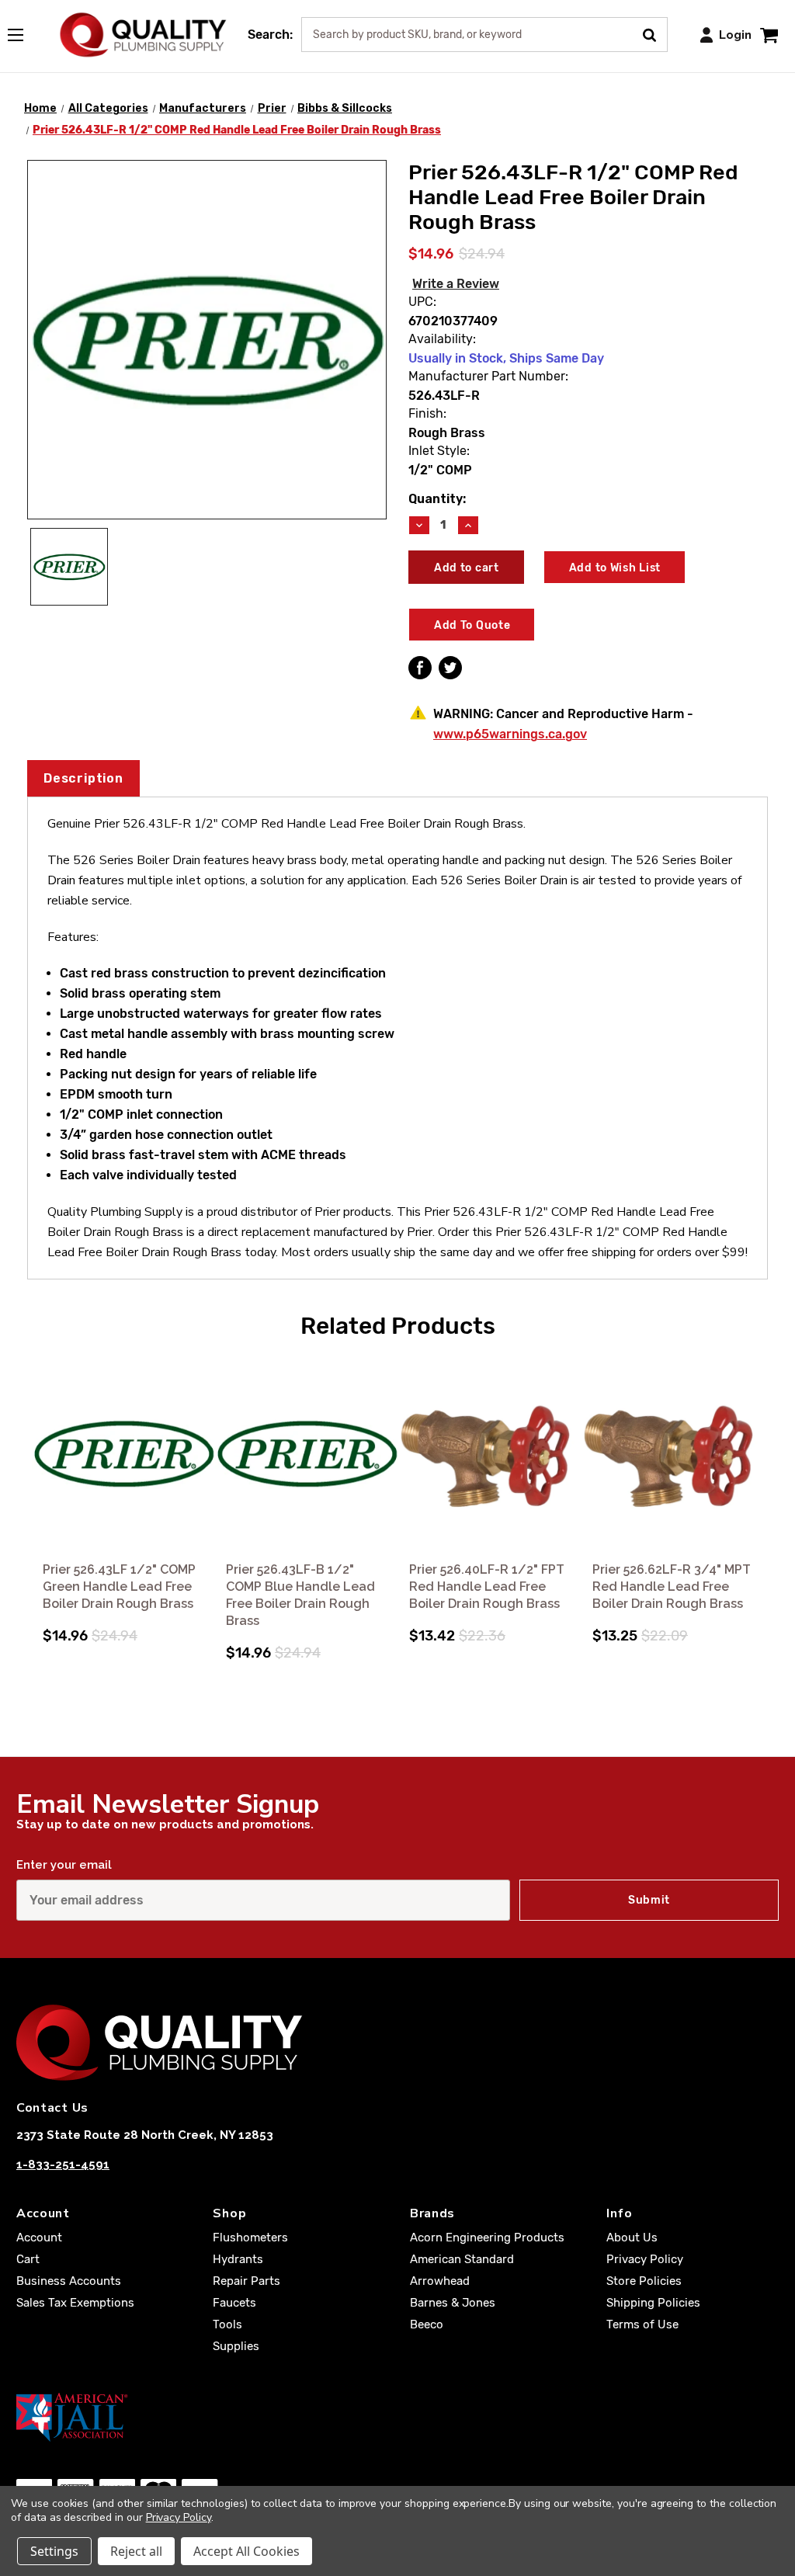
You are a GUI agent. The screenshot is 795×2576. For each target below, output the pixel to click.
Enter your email (64, 1865)
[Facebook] (420, 668)
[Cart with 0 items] (769, 35)
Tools (227, 2324)
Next (765, 1488)
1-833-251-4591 (63, 2165)
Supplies (236, 2346)
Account (39, 2238)
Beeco (427, 2324)
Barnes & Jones (453, 2303)
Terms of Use (642, 2324)
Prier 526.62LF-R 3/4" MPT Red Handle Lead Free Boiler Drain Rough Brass (672, 1587)
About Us (632, 2238)
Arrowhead (440, 2281)
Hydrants (238, 2259)
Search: (270, 35)
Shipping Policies (653, 2303)
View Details (124, 1455)
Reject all (136, 2551)
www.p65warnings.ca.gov (510, 734)
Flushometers (250, 2238)
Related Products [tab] (398, 1326)
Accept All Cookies (246, 2551)
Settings (54, 2551)
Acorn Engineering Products (487, 2238)
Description (83, 778)
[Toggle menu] (23, 32)
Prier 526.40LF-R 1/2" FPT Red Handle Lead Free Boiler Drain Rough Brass (487, 1587)
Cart (28, 2259)
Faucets (234, 2303)
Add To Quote (472, 625)
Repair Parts (246, 2281)
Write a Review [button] (456, 284)
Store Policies (644, 2281)
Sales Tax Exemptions (75, 2303)
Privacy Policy (645, 2259)
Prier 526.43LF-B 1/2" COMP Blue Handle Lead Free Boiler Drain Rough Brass (300, 1595)
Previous (30, 1488)
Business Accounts (69, 2281)
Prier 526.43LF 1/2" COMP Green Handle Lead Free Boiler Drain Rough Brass (119, 1587)
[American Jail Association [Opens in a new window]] (397, 2417)
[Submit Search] (655, 33)
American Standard (462, 2259)
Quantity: (437, 499)
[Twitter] (450, 668)
